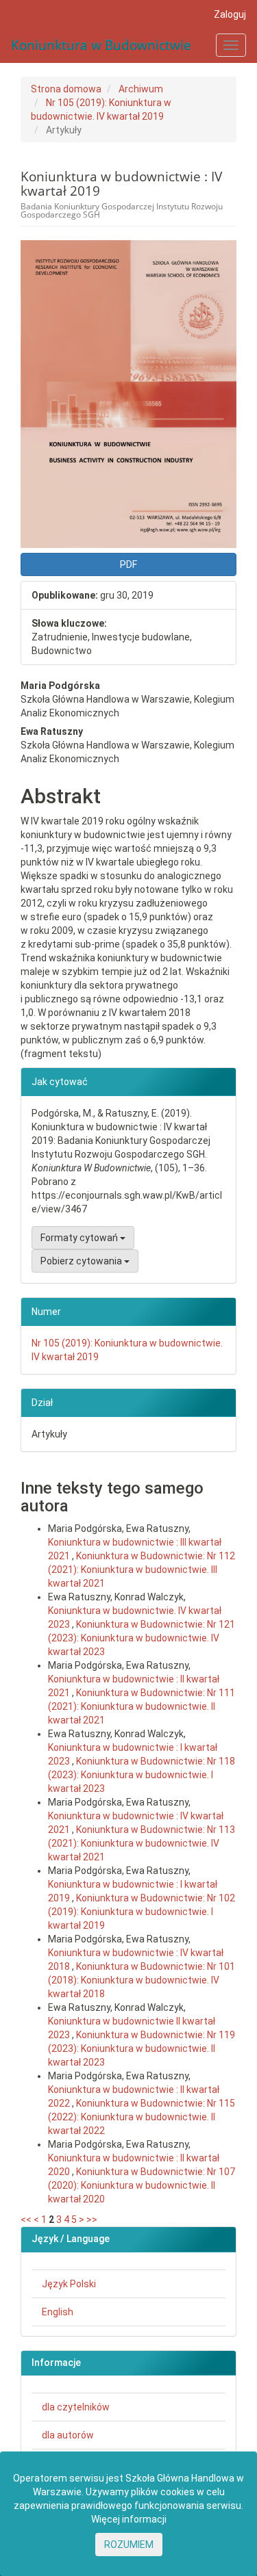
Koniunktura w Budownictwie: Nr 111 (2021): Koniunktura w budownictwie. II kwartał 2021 (142, 1706)
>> (92, 2220)
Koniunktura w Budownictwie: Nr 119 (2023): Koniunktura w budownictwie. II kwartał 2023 (142, 2048)
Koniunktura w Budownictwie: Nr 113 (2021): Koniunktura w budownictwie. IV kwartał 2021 (142, 1843)
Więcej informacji (129, 2519)
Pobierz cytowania (82, 1261)
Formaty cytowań (80, 1238)
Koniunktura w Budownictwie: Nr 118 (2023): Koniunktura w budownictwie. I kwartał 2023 (142, 1775)
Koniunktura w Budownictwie (101, 45)
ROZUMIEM (129, 2545)
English (58, 2312)
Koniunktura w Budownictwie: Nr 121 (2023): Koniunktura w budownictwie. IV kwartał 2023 (142, 1638)
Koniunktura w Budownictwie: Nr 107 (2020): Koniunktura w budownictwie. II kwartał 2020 (142, 2185)
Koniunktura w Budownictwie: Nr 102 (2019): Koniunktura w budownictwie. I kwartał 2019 (142, 1912)
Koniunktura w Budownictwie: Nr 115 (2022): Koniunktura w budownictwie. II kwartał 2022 (142, 2117)
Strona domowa (66, 89)
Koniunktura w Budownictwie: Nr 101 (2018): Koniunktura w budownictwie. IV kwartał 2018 (142, 1980)
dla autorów (68, 2435)
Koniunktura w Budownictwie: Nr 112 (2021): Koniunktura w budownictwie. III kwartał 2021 (142, 1570)
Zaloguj (230, 14)
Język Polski (69, 2284)
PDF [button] (128, 564)
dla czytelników (76, 2407)
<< (26, 2220)
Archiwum (141, 89)
